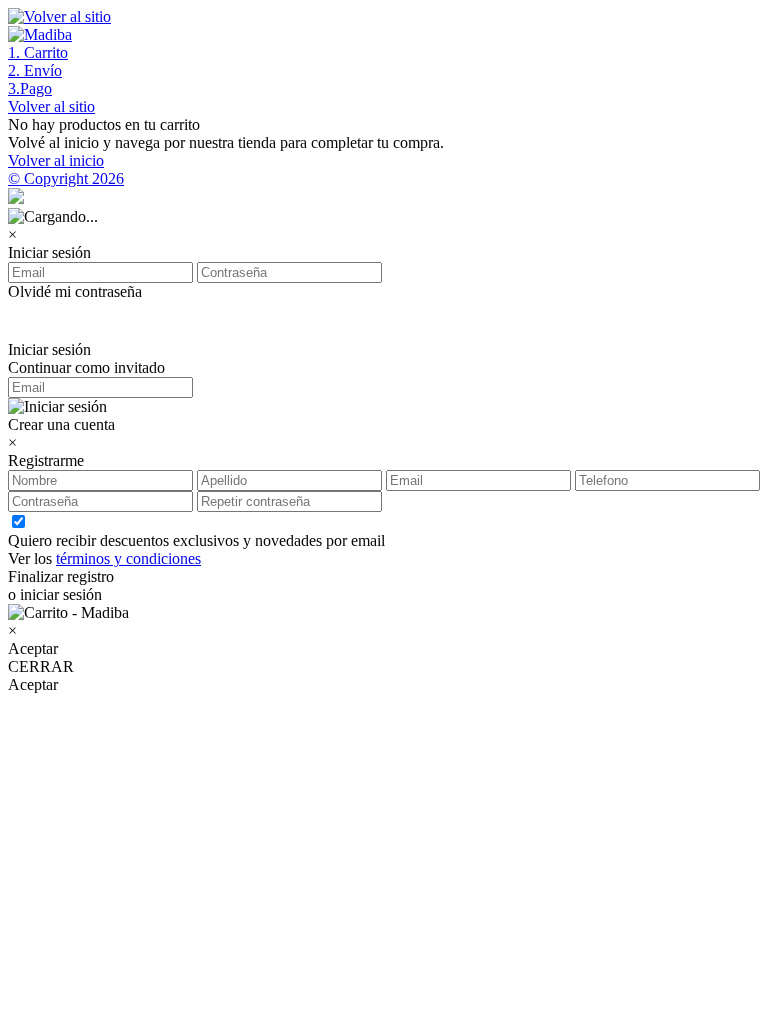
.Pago (30, 88)
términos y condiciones (128, 558)
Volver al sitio (51, 106)
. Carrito (38, 52)
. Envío (35, 70)
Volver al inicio (56, 160)
